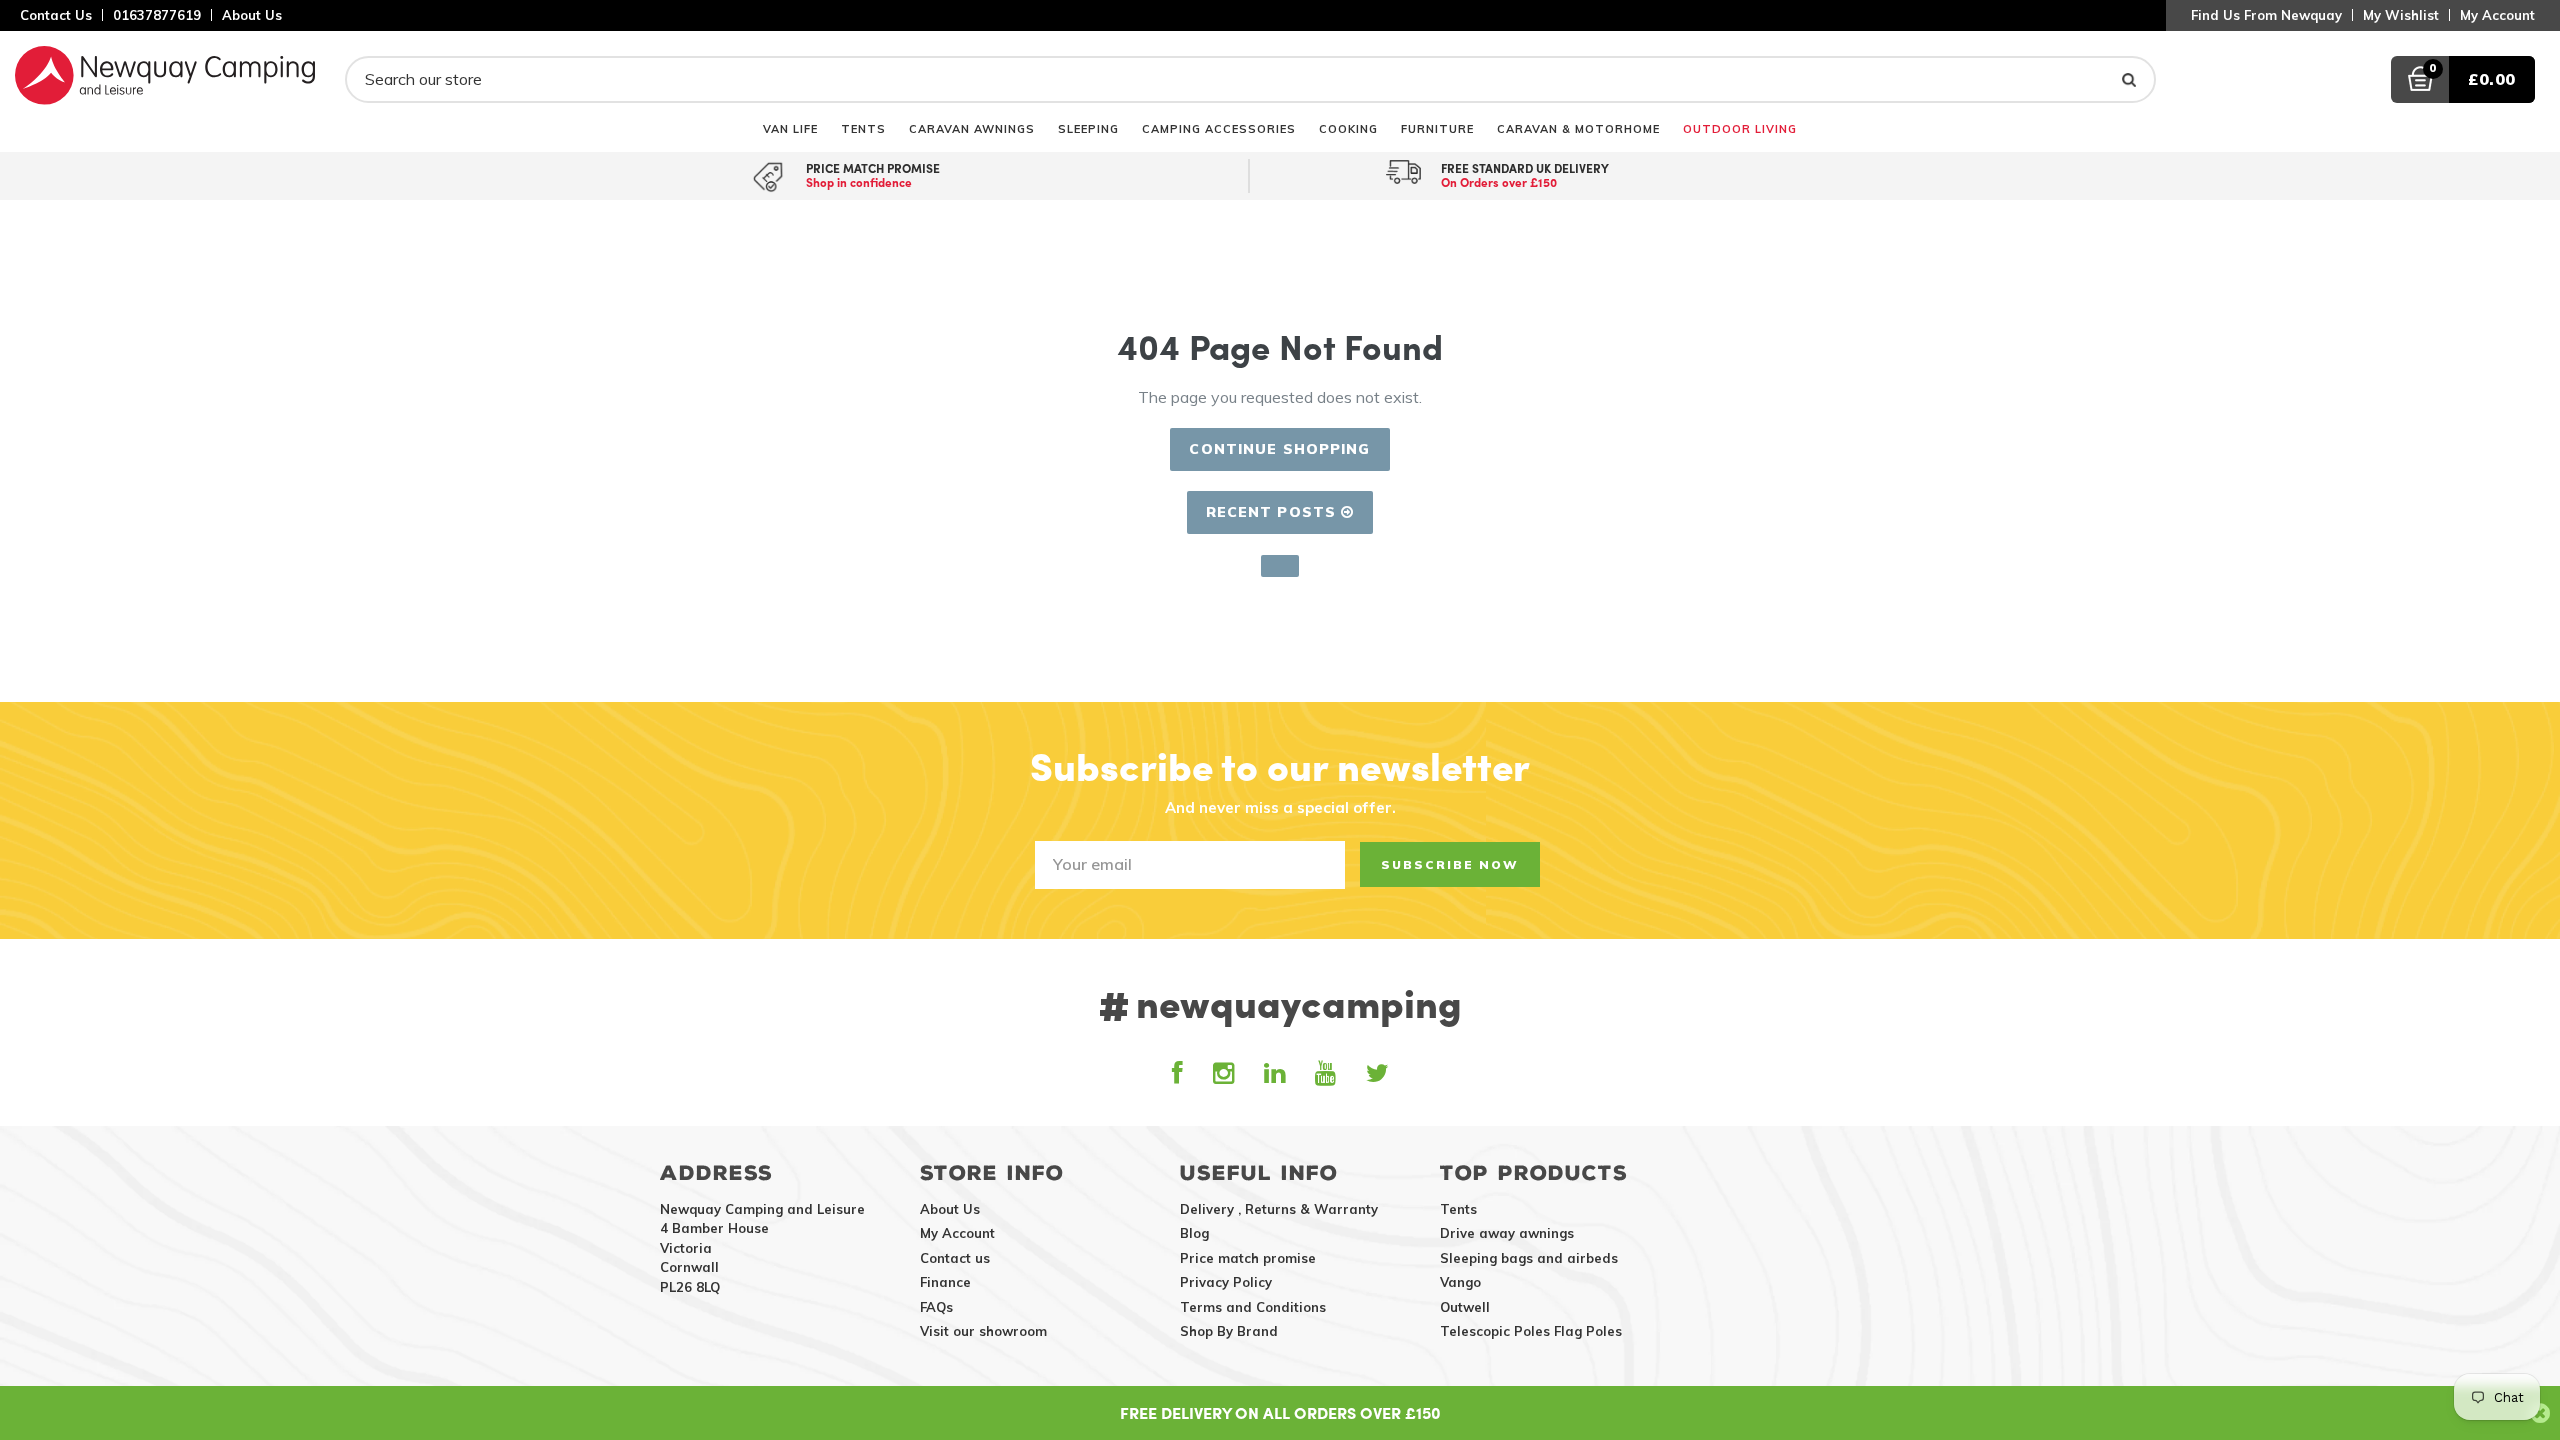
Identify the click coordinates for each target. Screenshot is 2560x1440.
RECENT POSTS (1274, 512)
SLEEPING (1088, 128)
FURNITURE (1437, 128)
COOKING (1348, 128)
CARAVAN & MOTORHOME (1578, 128)
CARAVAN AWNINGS (972, 128)
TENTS (863, 128)
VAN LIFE (790, 128)
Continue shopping (1279, 449)
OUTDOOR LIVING (1740, 128)
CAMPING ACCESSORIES (1219, 128)
